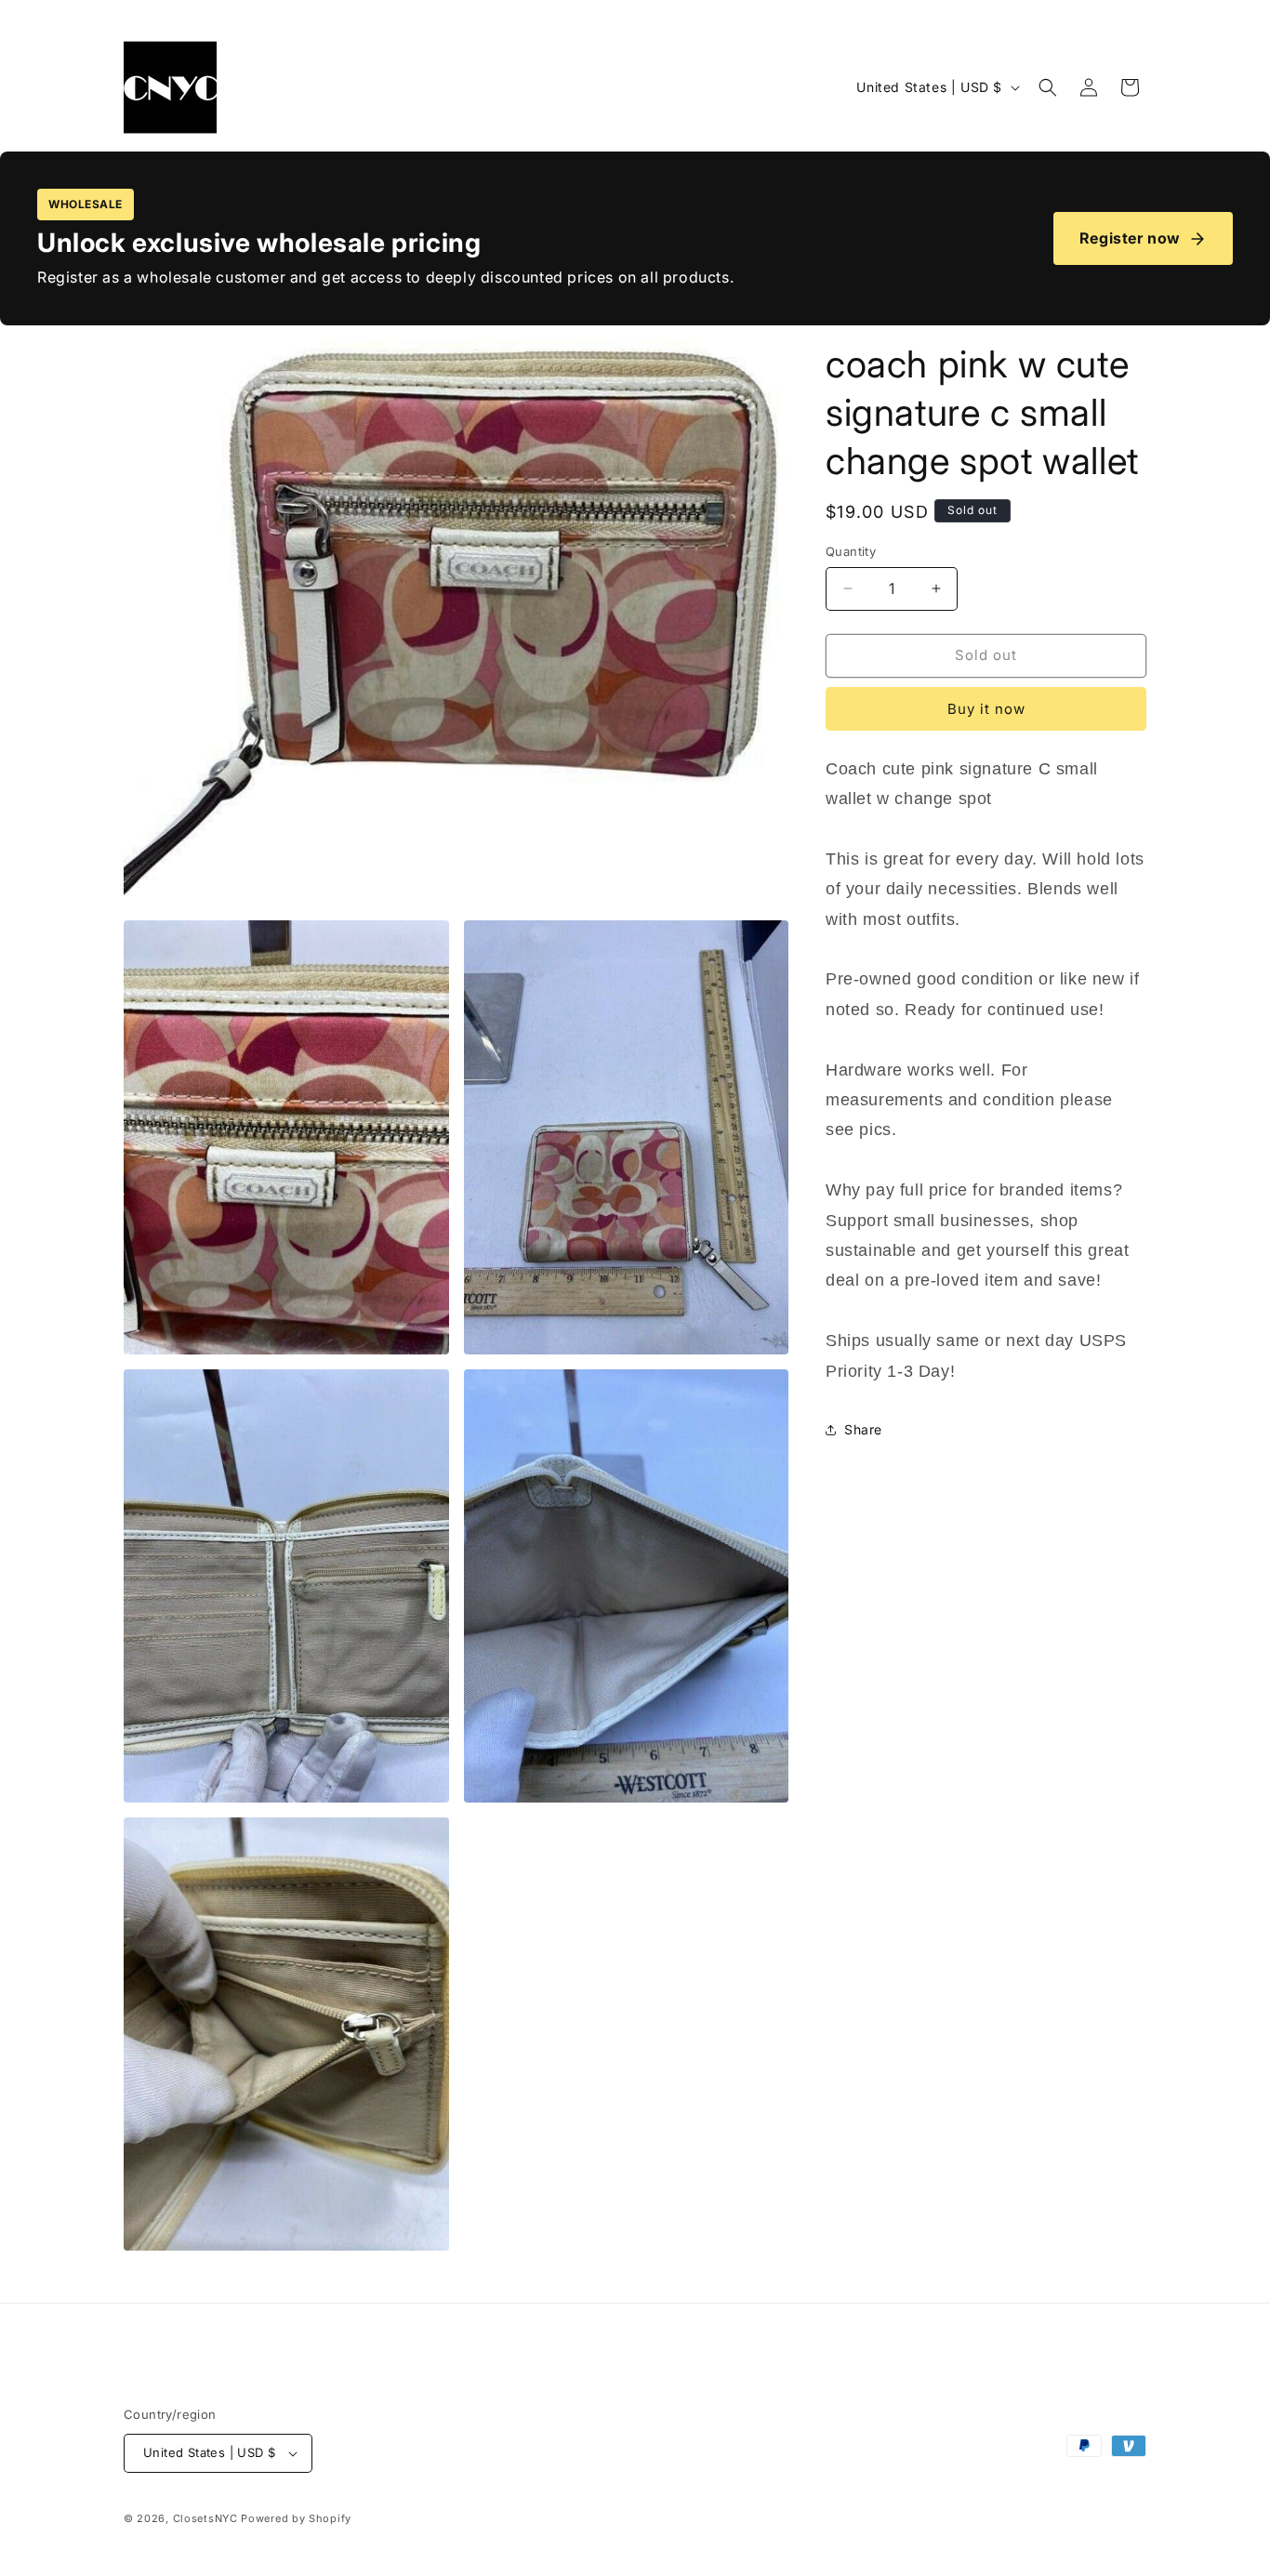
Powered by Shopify (296, 2518)
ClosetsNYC (205, 2518)
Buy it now (986, 709)
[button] (1048, 87)
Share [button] (863, 1429)
